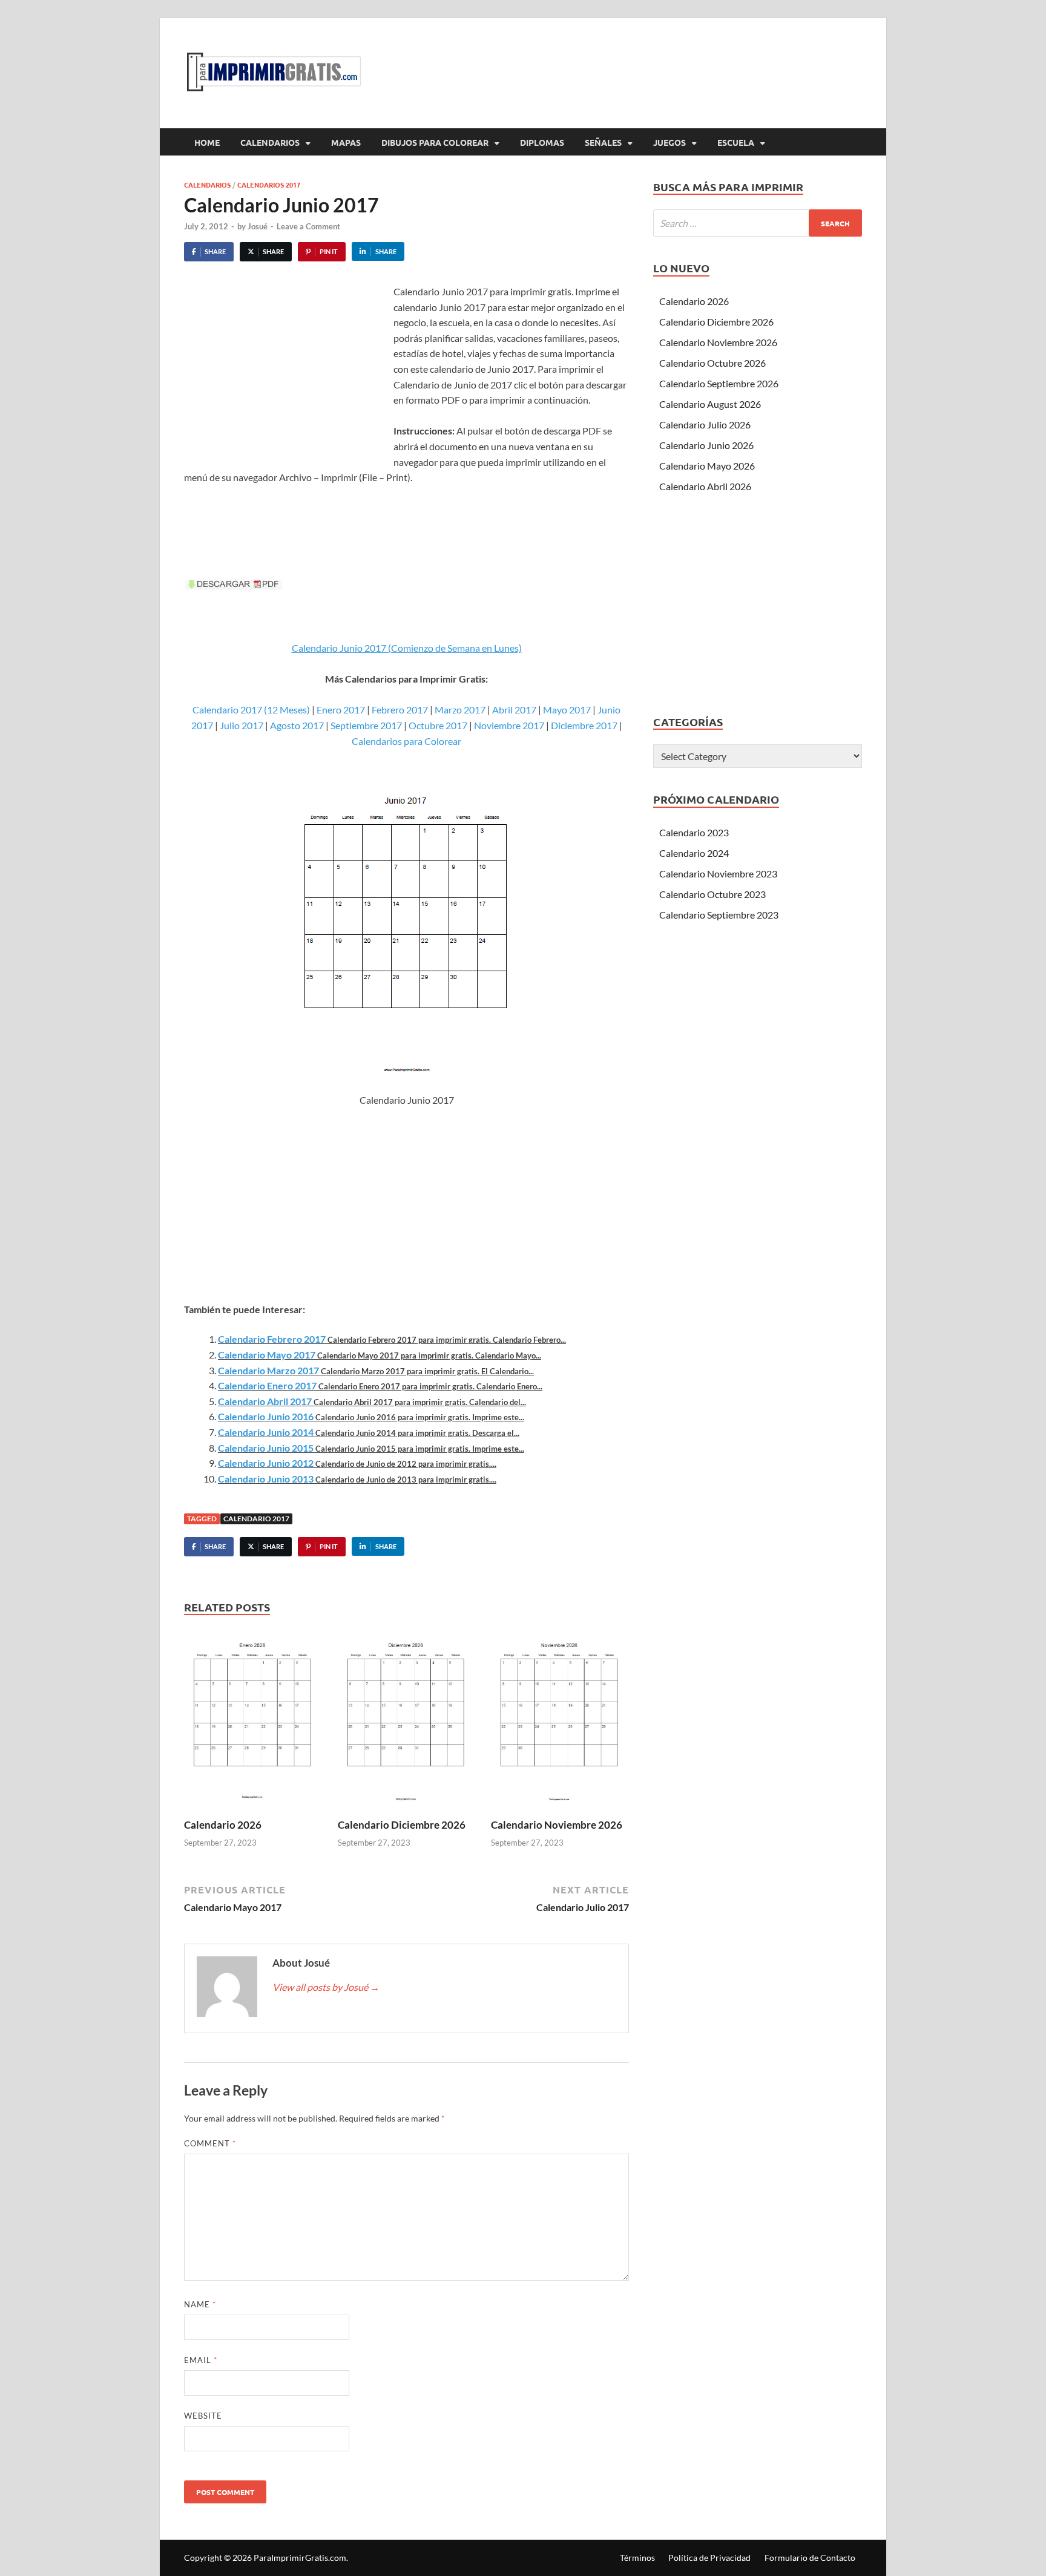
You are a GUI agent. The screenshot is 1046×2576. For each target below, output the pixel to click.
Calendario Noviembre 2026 (557, 1825)
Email (201, 2360)
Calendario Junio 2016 (266, 1416)
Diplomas (542, 142)
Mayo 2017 (567, 710)
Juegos (669, 142)
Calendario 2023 (694, 832)
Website (203, 2416)
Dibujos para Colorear (435, 142)
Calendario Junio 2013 (266, 1479)
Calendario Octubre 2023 (712, 894)
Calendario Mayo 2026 (707, 466)
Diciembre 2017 (584, 725)
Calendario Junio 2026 (706, 445)
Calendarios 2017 (269, 185)
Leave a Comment (308, 226)
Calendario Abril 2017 (265, 1401)
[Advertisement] (286, 375)
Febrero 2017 (400, 710)
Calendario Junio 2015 (266, 1448)
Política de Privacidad (709, 2558)
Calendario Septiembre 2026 (719, 383)
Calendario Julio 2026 (705, 424)
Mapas (346, 142)
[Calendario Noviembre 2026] (560, 1722)
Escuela (736, 142)
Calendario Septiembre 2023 (719, 915)
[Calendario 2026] (253, 1722)
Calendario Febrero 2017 (272, 1339)
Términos (637, 2558)
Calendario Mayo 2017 (267, 1355)
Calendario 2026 (223, 1825)
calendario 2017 (256, 1519)
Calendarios (270, 142)
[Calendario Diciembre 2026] (407, 1722)
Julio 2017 (242, 725)
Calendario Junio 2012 (266, 1463)
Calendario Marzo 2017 (268, 1370)
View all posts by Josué (326, 1987)
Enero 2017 (341, 710)
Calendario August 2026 (710, 404)
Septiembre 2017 (366, 725)
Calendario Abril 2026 (705, 486)
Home (207, 142)
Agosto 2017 (297, 725)
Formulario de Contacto (810, 2558)
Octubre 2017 (438, 725)
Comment (210, 2143)
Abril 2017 (514, 710)
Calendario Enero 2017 (267, 1385)
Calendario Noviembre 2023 (718, 873)
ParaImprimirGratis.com (300, 2558)
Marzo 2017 (460, 710)
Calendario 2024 (694, 853)
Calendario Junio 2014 (266, 1432)
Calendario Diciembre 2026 (402, 1825)
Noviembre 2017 (509, 725)
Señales (603, 142)
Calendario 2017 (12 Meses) (251, 710)
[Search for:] (758, 223)
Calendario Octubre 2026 (712, 363)
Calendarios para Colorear (406, 741)
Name (200, 2304)
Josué (258, 226)
